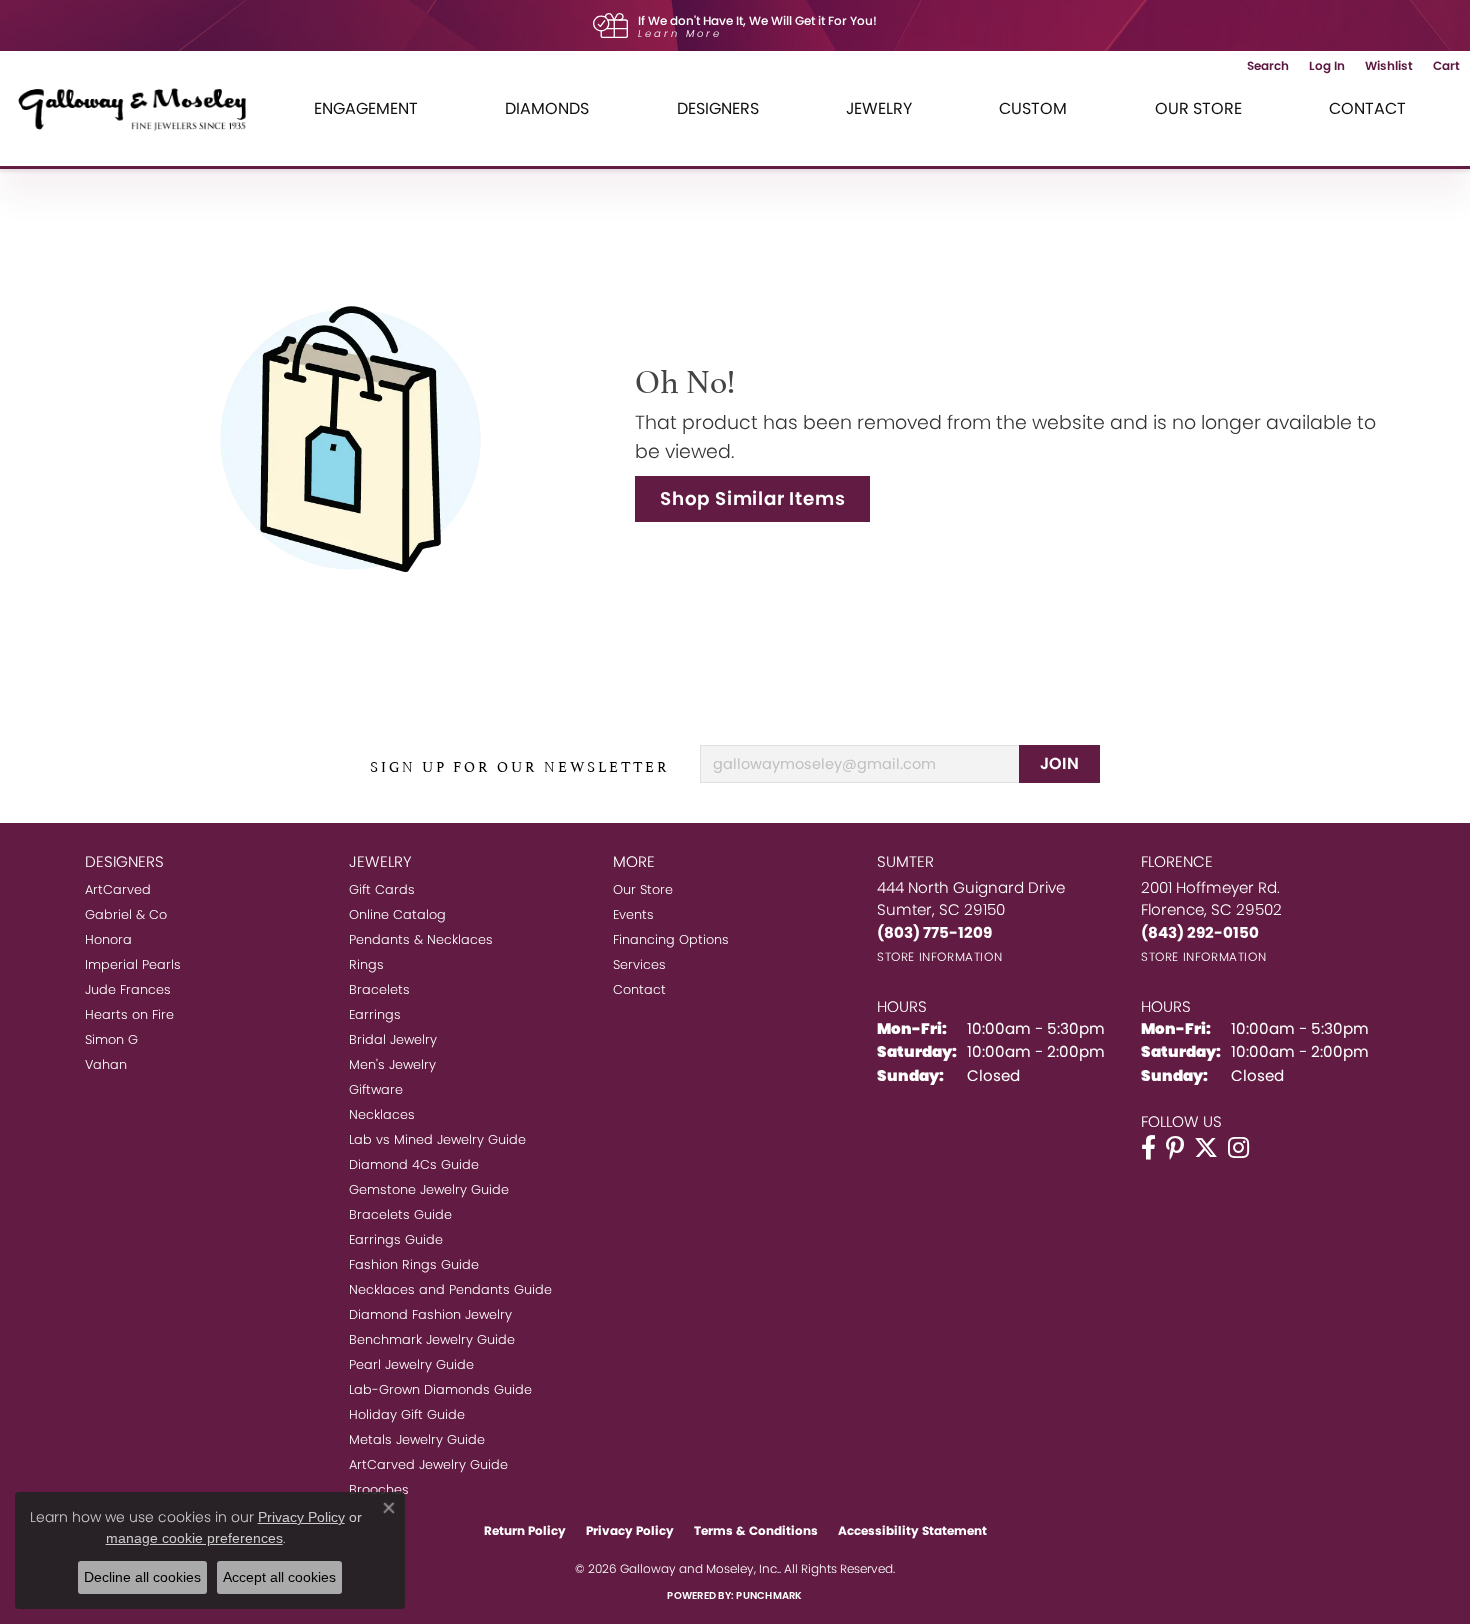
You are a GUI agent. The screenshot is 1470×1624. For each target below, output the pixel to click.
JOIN (1060, 763)
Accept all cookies (279, 1577)
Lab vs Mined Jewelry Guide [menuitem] (437, 1139)
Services (639, 964)
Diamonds (547, 108)
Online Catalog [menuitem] (397, 914)
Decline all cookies (142, 1577)
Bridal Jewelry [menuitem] (393, 1039)
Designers (718, 108)
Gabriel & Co (126, 914)
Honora (108, 939)
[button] (1268, 66)
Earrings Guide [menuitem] (396, 1239)
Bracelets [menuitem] (379, 989)
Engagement (366, 108)
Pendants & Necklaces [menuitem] (421, 939)
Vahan (106, 1064)
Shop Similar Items (752, 498)
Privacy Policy (630, 1530)
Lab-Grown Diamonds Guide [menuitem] (440, 1389)
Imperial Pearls (133, 964)
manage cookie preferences (194, 1538)
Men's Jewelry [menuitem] (392, 1064)
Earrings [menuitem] (375, 1014)
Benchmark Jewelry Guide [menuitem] (432, 1339)
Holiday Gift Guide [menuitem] (407, 1414)
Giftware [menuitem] (376, 1089)
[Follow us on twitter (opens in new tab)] (1206, 1148)
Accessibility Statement (912, 1530)
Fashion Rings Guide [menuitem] (414, 1264)
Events (633, 914)
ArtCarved (118, 889)
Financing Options (671, 939)
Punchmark (769, 1595)
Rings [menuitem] (366, 964)
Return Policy (525, 1530)
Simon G (111, 1039)
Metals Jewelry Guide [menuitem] (417, 1439)
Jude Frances (128, 989)
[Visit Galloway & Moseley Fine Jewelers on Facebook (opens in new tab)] (1148, 1148)
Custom (1033, 108)
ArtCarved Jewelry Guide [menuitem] (428, 1464)
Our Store (1198, 108)
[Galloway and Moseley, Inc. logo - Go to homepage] (140, 108)
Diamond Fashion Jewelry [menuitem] (430, 1314)
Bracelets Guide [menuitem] (400, 1214)
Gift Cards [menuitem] (382, 889)
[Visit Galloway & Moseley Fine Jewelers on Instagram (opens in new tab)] (1238, 1148)
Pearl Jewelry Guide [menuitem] (411, 1364)
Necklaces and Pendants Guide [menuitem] (450, 1289)
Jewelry (879, 108)
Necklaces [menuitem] (382, 1114)
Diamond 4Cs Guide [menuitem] (414, 1164)
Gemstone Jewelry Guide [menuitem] (429, 1189)
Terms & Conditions (756, 1530)
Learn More (680, 33)
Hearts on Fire (129, 1014)
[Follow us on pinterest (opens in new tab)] (1175, 1148)
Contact (1367, 108)
